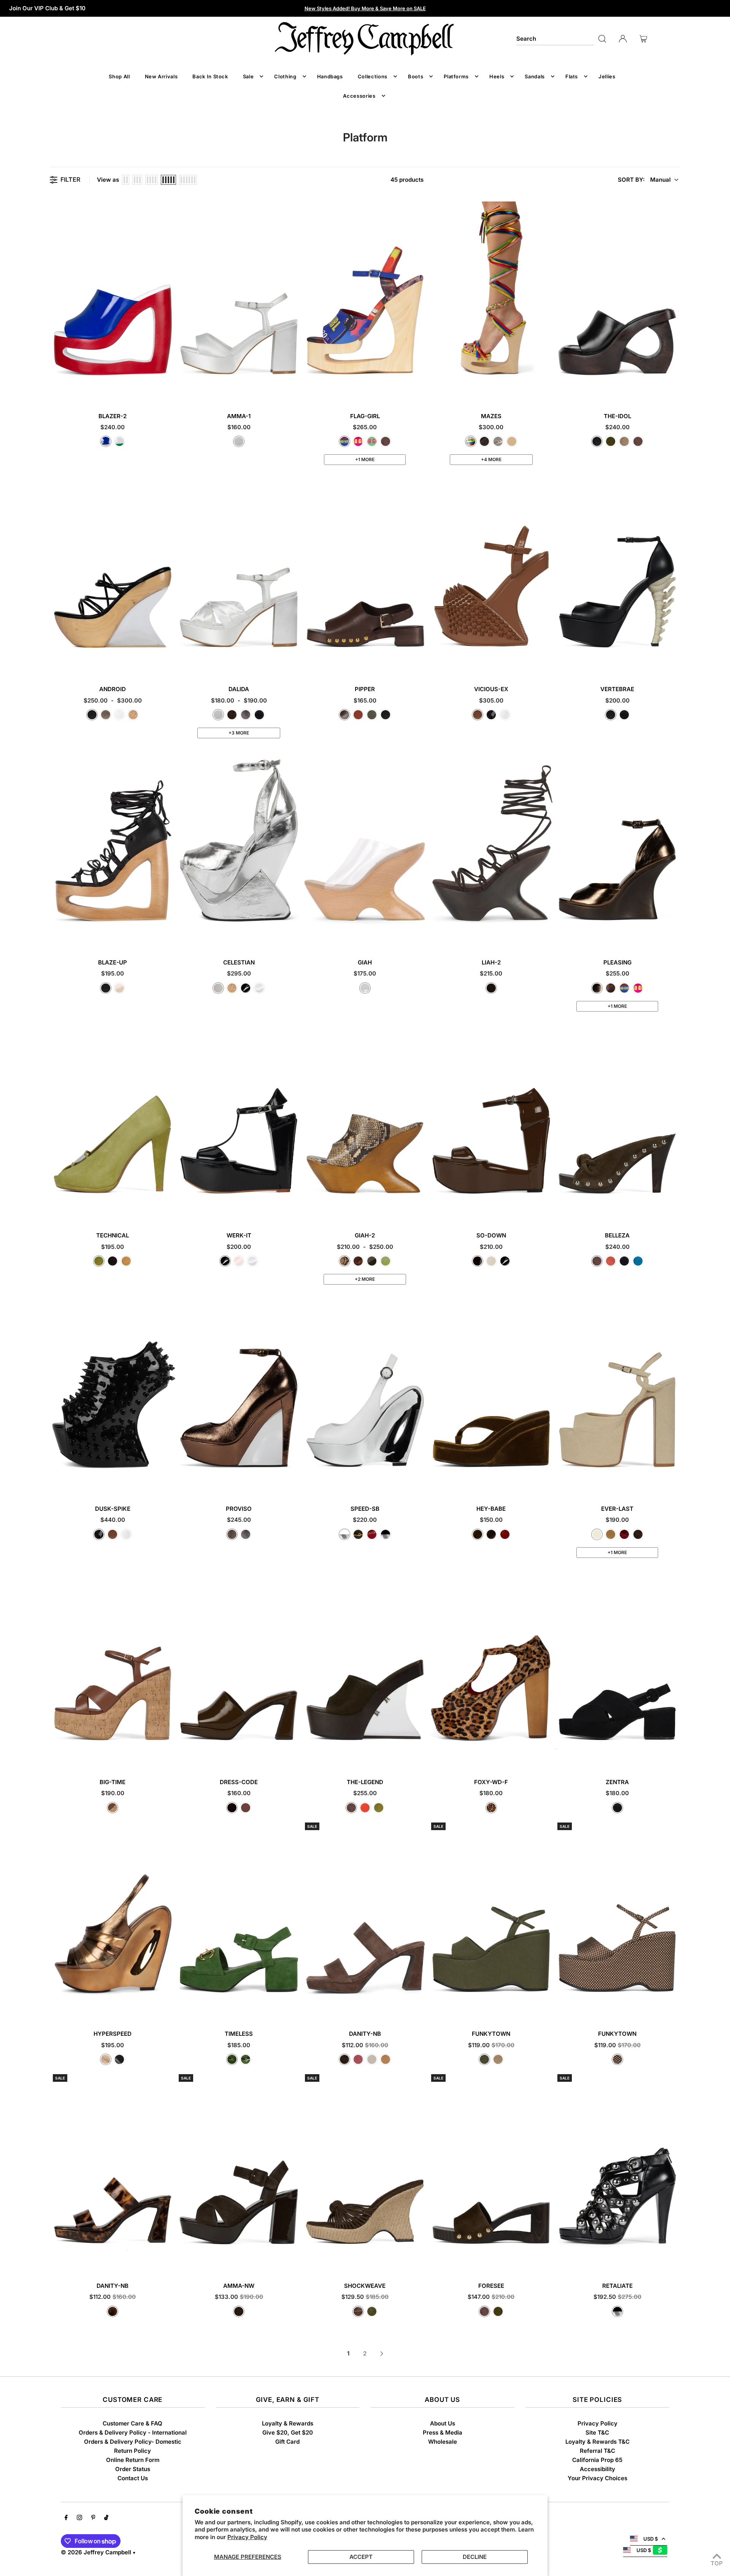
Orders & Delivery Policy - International (133, 2432)
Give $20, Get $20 (288, 2432)
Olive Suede (611, 441)
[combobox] (555, 39)
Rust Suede (611, 1261)
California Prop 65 (597, 2460)
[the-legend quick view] (421, 1757)
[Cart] (643, 39)
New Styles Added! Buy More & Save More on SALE (365, 8)
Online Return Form (133, 2460)
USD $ (651, 2539)
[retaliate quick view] (673, 2260)
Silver (218, 988)
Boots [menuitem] (416, 76)
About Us (443, 2423)
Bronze (232, 1534)
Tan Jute (611, 1534)
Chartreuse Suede (99, 1261)
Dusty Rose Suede (358, 2059)
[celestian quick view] (295, 937)
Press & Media (443, 2432)
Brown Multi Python (358, 1261)
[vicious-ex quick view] (547, 664)
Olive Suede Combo (372, 2311)
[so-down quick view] (547, 1210)
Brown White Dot (617, 2059)
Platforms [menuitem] (456, 76)
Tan (624, 441)
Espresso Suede (232, 715)
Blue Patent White (106, 441)
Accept (361, 2557)
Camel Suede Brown (512, 441)
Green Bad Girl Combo (372, 441)
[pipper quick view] (421, 664)
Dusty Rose (358, 715)
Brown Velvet (491, 1534)
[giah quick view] (421, 937)
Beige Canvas (597, 1534)
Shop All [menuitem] (119, 76)
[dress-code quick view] (295, 1757)
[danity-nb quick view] (421, 2008)
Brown (246, 1808)
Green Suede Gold (232, 2059)
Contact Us (133, 2478)
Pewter (246, 715)
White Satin (239, 441)
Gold (133, 715)
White (119, 715)
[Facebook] (66, 2518)
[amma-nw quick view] (295, 2260)
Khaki (372, 715)
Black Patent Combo (119, 2059)
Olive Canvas (484, 2059)
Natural (119, 988)
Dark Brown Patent (232, 1808)
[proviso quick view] (295, 1483)
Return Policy (133, 2451)
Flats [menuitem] (572, 76)
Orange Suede (365, 1808)
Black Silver (386, 1534)
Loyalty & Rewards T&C (597, 2442)
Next (382, 2354)
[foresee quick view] (547, 2260)
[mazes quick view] (547, 391)
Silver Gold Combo (498, 441)
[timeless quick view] (295, 2008)
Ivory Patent (491, 1261)
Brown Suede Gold (358, 1534)
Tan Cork (113, 1808)
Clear (365, 988)
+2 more (365, 1279)
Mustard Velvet (478, 1534)
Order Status (133, 2469)
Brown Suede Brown (484, 441)
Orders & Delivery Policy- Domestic (133, 2442)
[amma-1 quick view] (295, 391)
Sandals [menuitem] (535, 76)
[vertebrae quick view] (673, 664)
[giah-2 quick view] (421, 1210)
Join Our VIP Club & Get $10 (47, 8)
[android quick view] (169, 664)
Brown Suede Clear (372, 1261)
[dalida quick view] (295, 664)
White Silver (344, 1534)
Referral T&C (597, 2451)
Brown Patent (478, 1261)
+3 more (239, 733)
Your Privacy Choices (597, 2478)
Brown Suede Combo (358, 2311)
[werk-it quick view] (295, 1210)
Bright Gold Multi (471, 441)
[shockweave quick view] (421, 2260)
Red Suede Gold (372, 1534)
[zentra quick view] (673, 1757)
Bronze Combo (106, 2059)
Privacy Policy (247, 2537)
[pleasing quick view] (673, 937)
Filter (70, 180)
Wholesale (443, 2442)
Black (597, 441)
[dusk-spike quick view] (169, 1483)
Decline (475, 2557)
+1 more (365, 459)
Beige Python (344, 1261)
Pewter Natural (106, 715)
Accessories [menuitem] (359, 96)
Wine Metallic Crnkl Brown (611, 988)
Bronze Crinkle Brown (597, 988)
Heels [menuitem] (497, 76)
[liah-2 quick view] (547, 937)
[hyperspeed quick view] (169, 2008)
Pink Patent (239, 1261)
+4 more (491, 459)
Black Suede (259, 715)
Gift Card (287, 2442)
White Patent (259, 988)
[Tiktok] (106, 2518)
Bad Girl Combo (344, 441)
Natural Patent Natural (478, 715)
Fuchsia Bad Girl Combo (358, 441)
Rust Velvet (505, 1534)
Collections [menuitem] (373, 76)
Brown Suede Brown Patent (239, 2311)
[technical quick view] (169, 1210)
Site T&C (597, 2432)
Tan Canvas (498, 2059)
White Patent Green (119, 441)
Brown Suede (386, 441)
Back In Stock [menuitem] (210, 76)
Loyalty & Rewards (288, 2423)
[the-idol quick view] (673, 391)
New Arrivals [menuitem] (161, 76)
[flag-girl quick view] (421, 391)
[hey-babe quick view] (547, 1483)
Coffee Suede (491, 988)
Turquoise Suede (638, 1261)
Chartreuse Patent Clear (386, 1261)
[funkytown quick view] (547, 2008)
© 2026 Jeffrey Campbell (96, 2552)
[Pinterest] (93, 2518)
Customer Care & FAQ (133, 2423)
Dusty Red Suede (624, 1534)
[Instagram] (79, 2518)
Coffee (344, 715)
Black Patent (246, 988)
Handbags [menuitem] (330, 76)
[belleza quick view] (673, 1210)
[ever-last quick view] (673, 1483)
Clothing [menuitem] (285, 76)
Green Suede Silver (246, 2059)
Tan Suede (386, 2059)
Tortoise (113, 2311)
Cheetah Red (491, 1808)
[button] (648, 180)
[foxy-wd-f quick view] (547, 1757)
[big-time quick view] (169, 1757)
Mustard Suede (126, 1261)
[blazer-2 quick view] (169, 391)
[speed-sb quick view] (421, 1483)
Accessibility (597, 2469)
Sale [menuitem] (248, 76)
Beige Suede (372, 2059)
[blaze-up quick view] (169, 937)
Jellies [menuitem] (607, 76)
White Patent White (505, 715)
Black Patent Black (491, 715)
